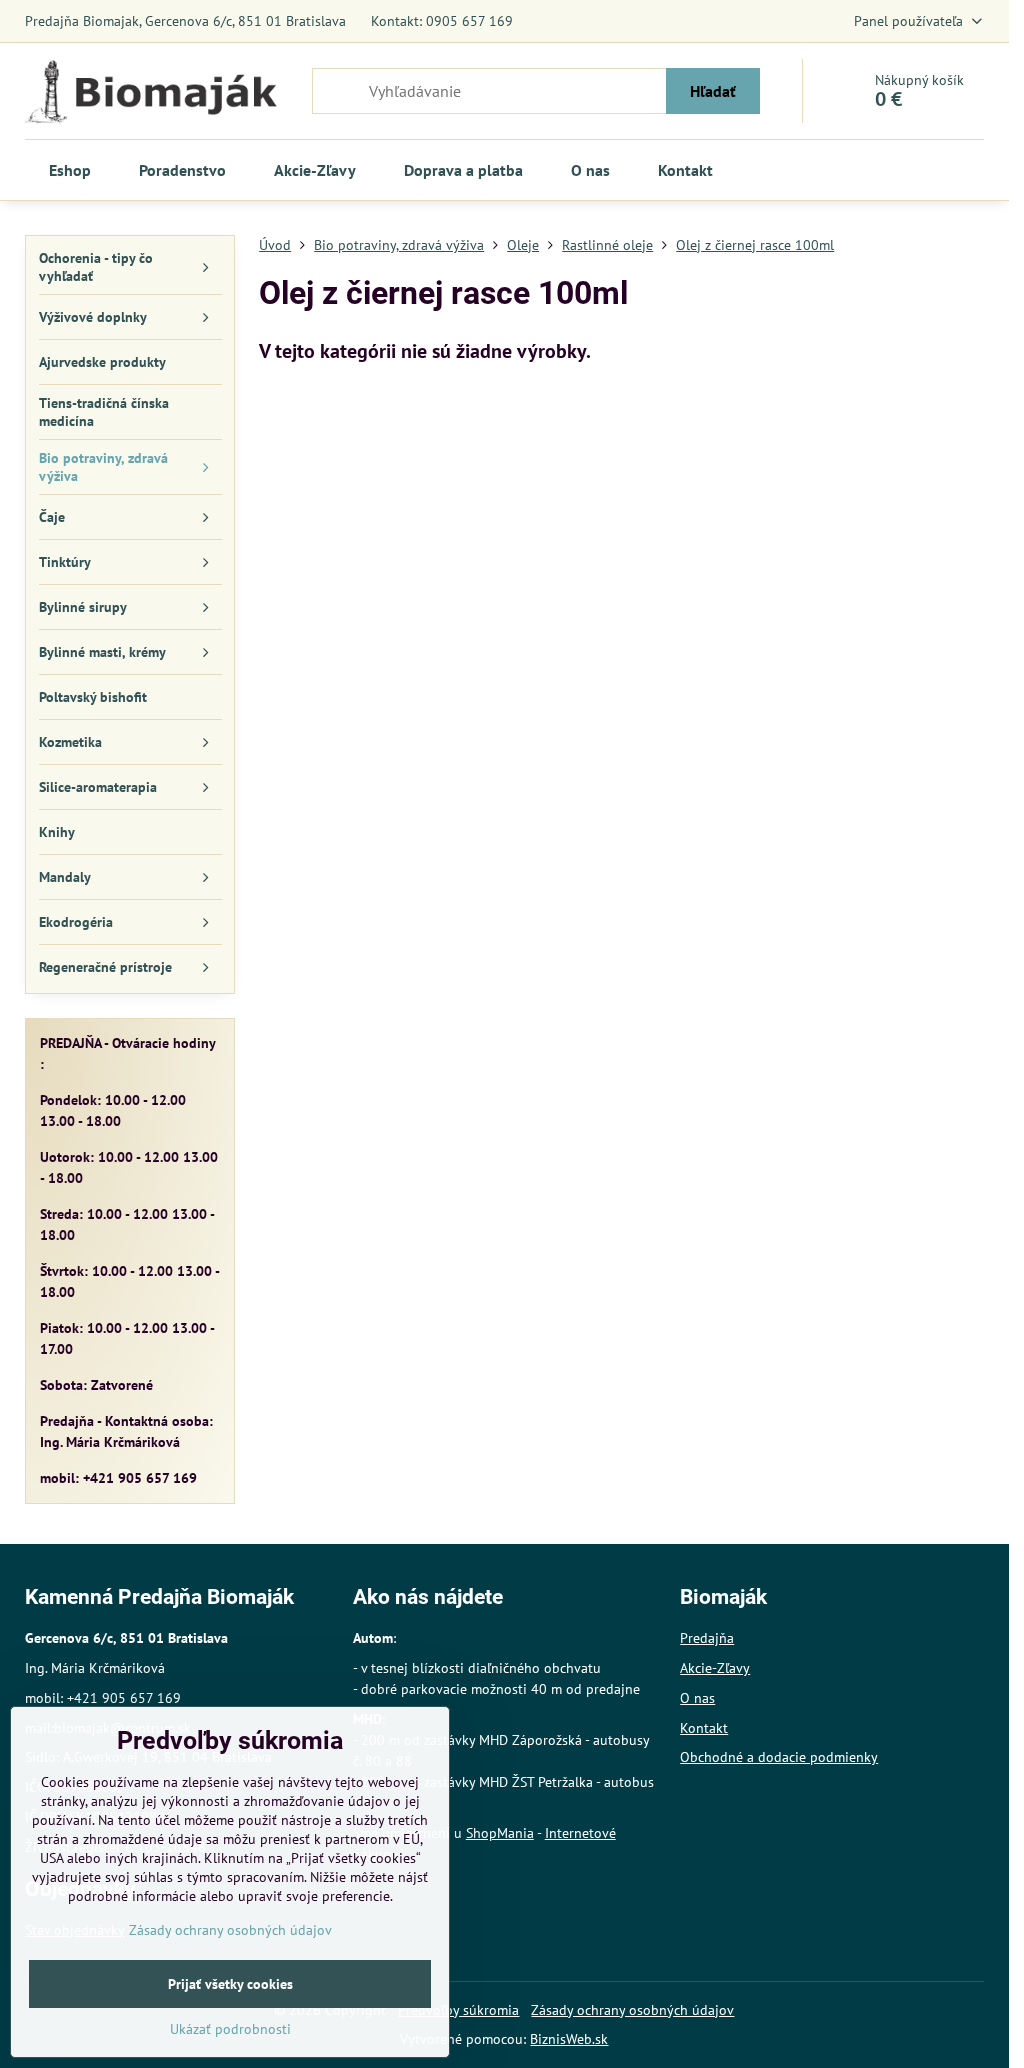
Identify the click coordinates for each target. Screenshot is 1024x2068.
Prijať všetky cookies (230, 1984)
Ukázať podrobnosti (230, 2029)
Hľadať (713, 91)
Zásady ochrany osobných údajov (632, 2010)
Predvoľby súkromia (458, 2010)
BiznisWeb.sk (569, 2039)
